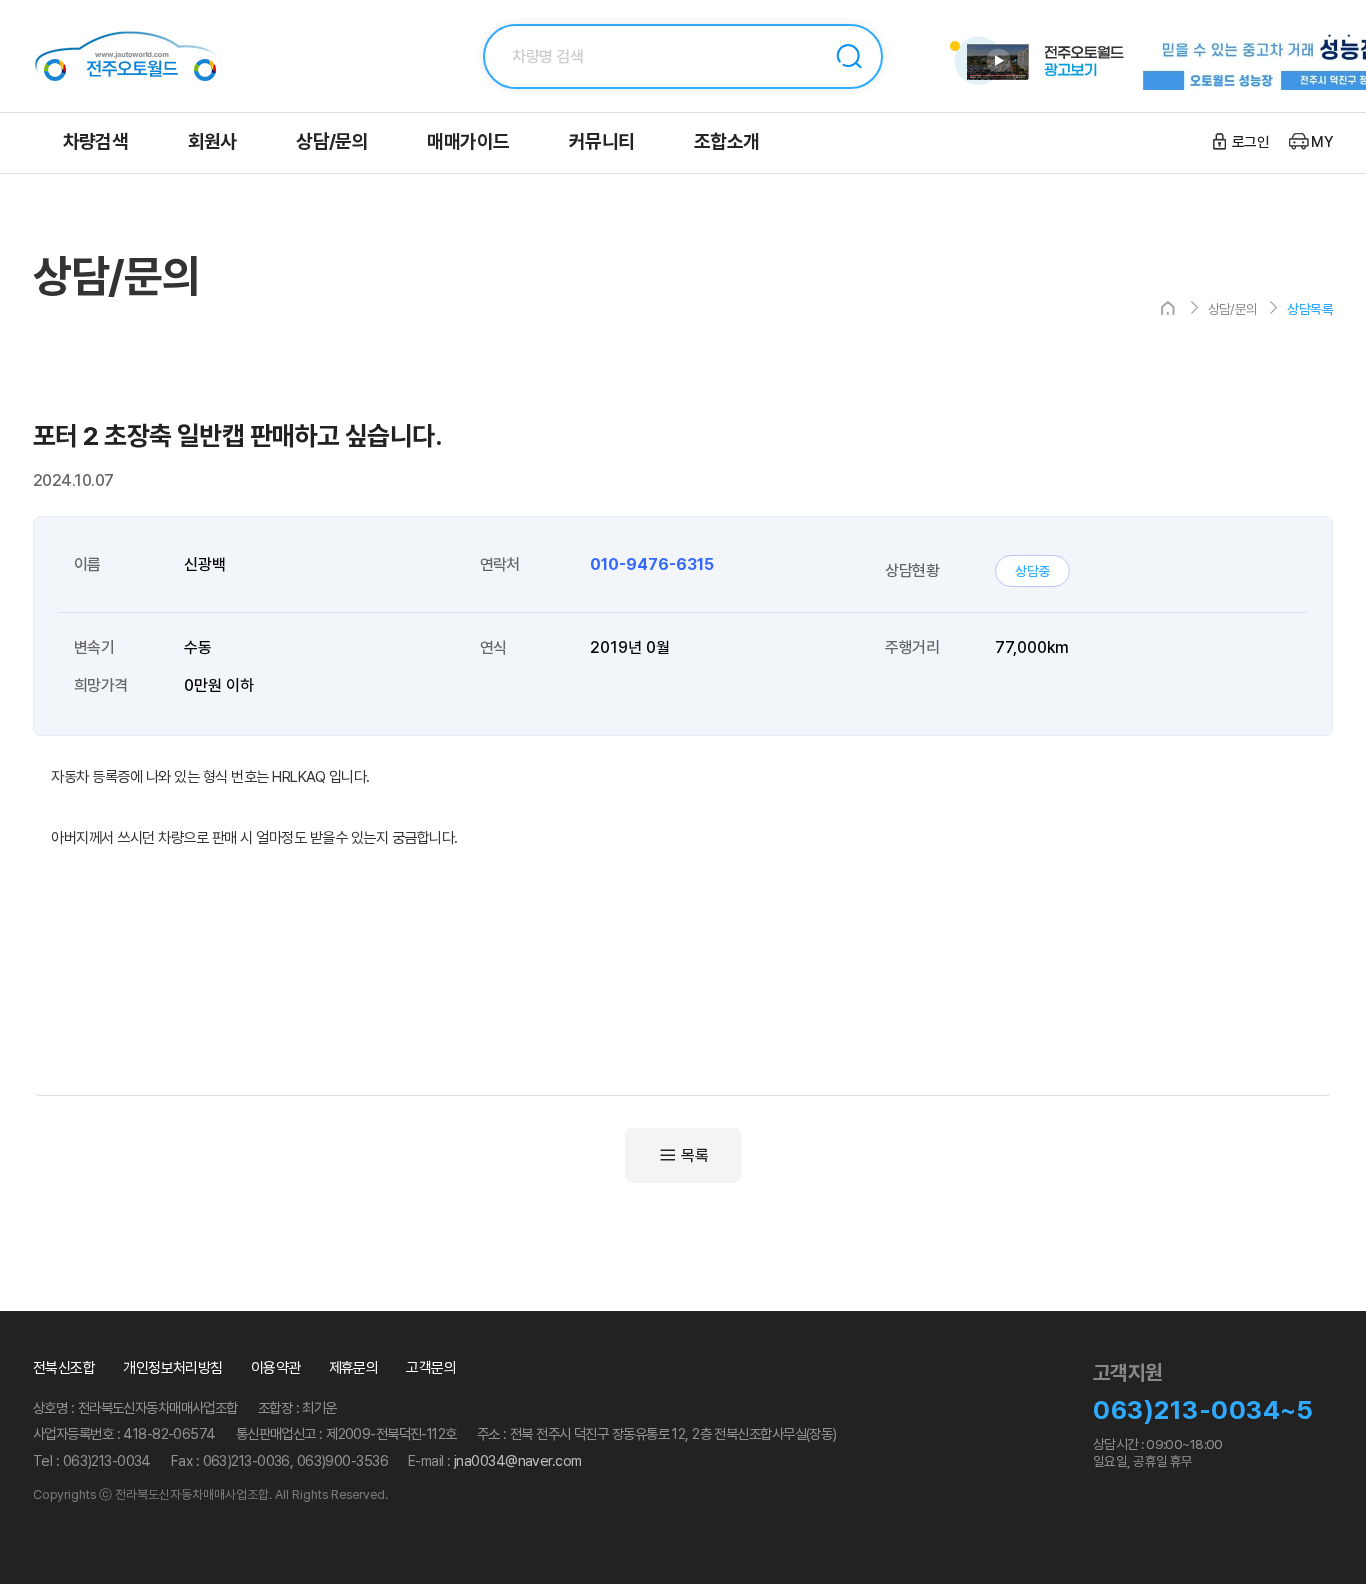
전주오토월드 (153, 56)
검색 (849, 56)
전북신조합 (64, 1368)
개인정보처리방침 (173, 1368)
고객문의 (431, 1368)
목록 (694, 1155)
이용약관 (276, 1368)
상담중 (1033, 571)
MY (1322, 142)
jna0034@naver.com (517, 1460)
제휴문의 (354, 1368)
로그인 (1250, 142)
